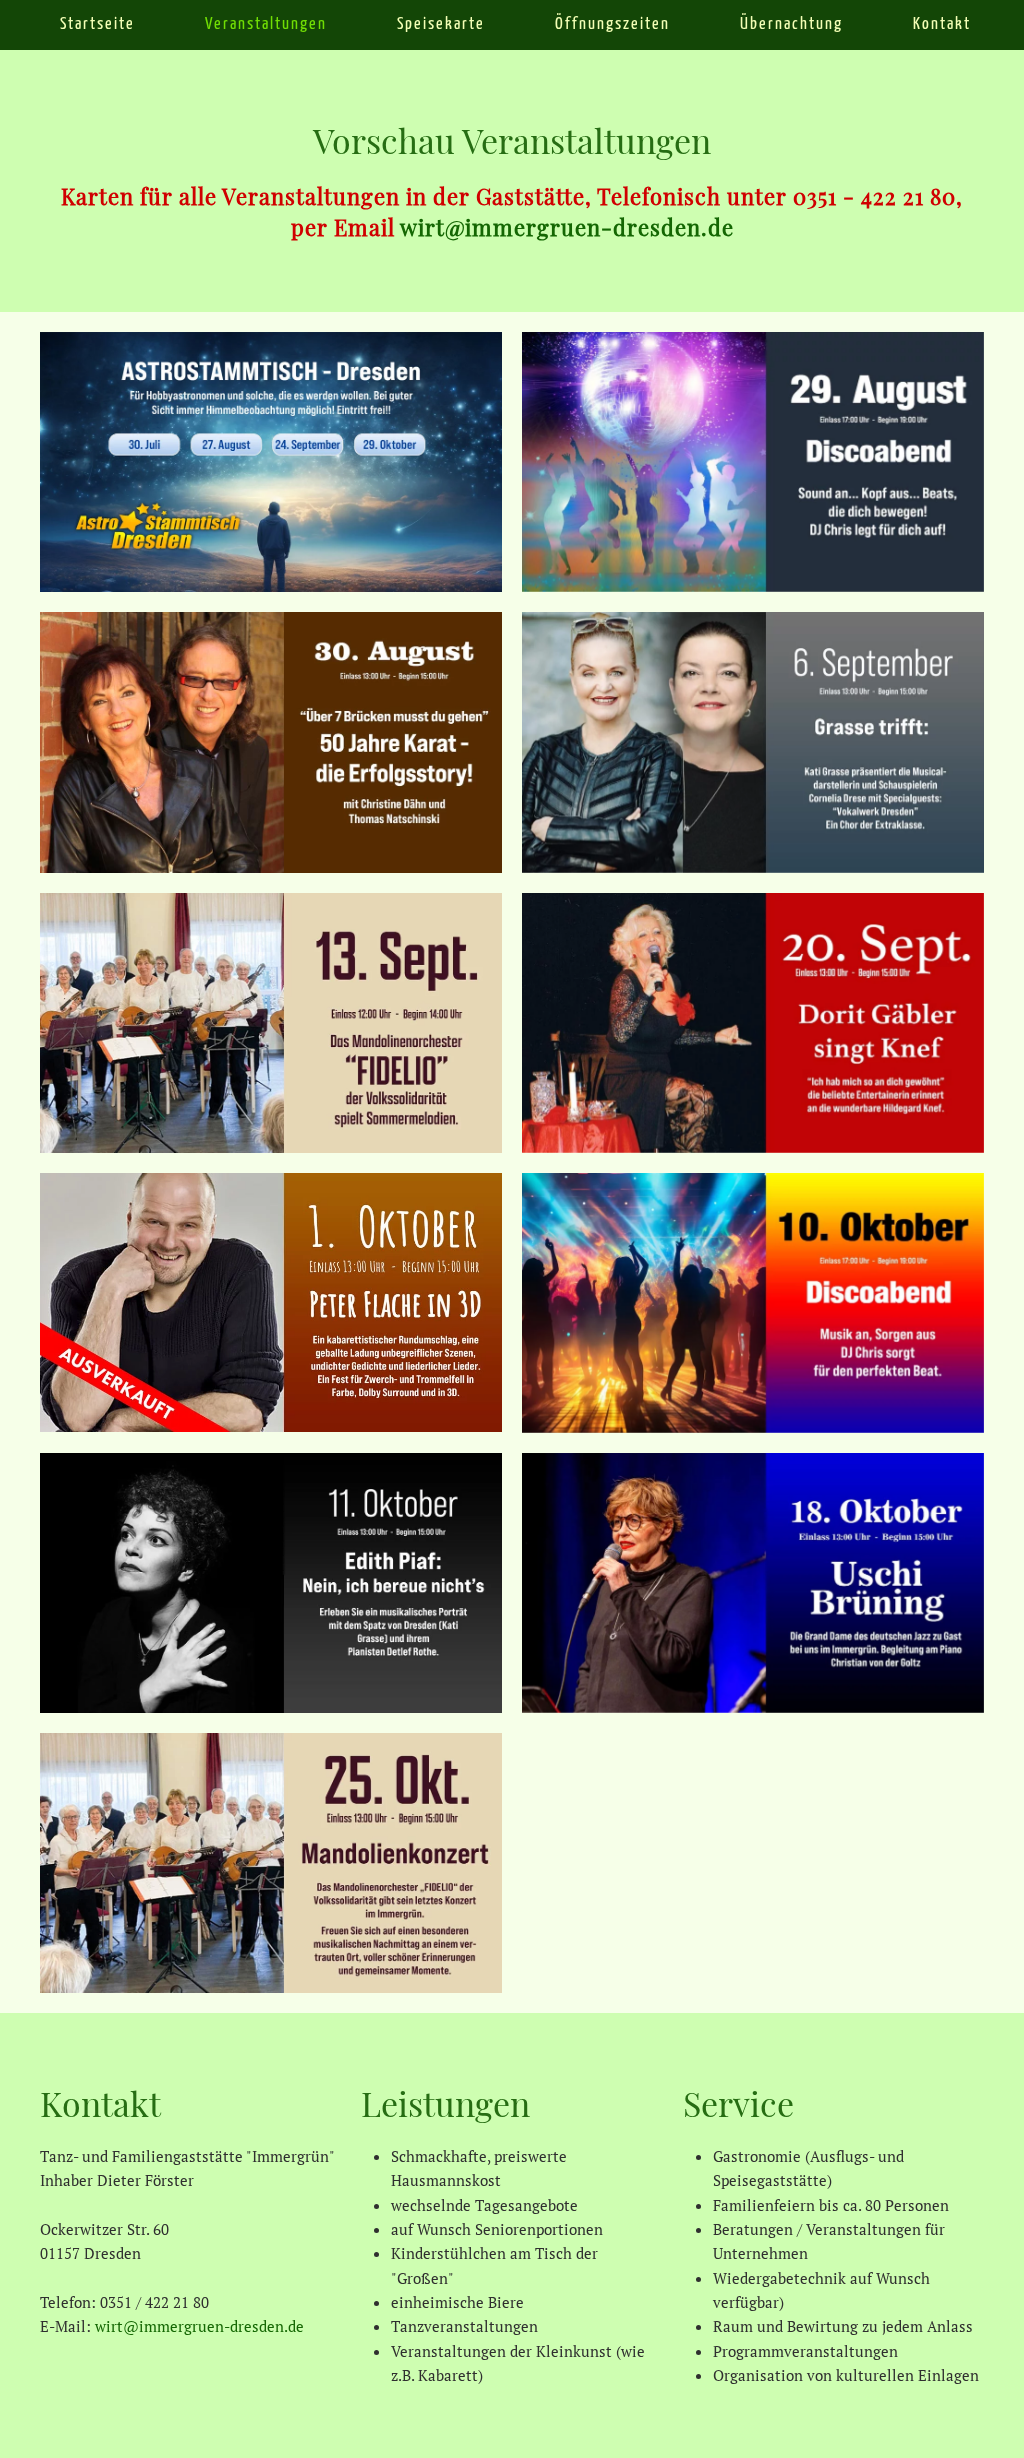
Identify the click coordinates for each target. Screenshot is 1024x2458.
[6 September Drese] (753, 742)
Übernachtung (791, 24)
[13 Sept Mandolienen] (271, 1023)
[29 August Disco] (753, 462)
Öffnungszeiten (612, 24)
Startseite (97, 24)
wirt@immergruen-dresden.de (567, 227)
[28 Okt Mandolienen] (271, 1863)
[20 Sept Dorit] (753, 1023)
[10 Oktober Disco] (753, 1303)
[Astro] (271, 462)
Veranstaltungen (266, 24)
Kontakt (942, 24)
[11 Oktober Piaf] (271, 1583)
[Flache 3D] (271, 1303)
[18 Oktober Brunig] (753, 1583)
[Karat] (271, 742)
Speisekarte (441, 24)
